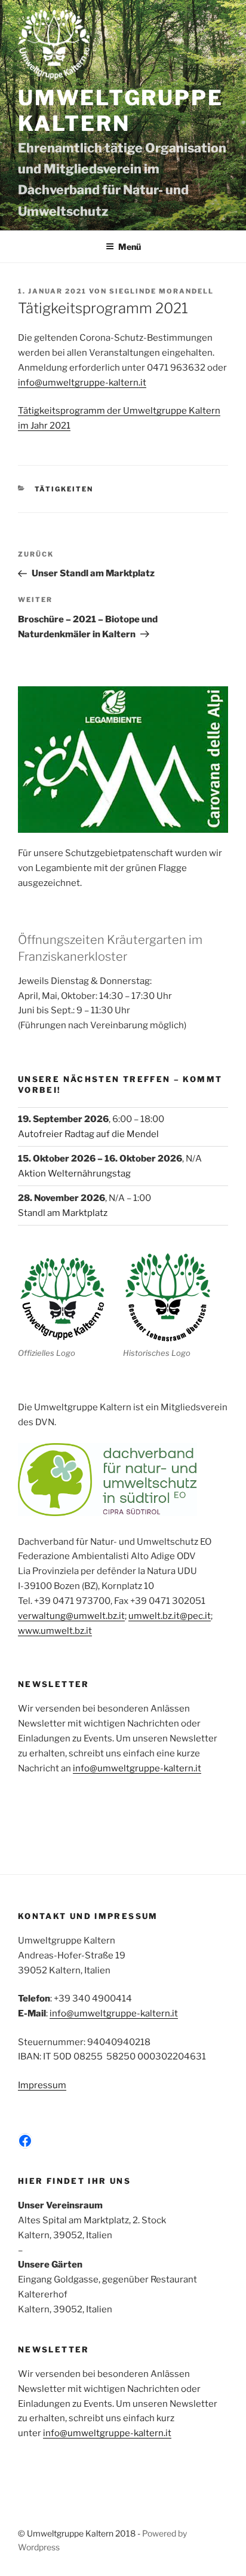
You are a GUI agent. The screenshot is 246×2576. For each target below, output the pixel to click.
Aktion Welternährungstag (74, 1174)
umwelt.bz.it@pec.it (170, 1616)
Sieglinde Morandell (162, 291)
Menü (130, 247)
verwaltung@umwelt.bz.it (71, 1616)
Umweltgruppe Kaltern (120, 111)
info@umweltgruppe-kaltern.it (82, 383)
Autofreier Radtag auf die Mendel (88, 1134)
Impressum (42, 2085)
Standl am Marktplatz (63, 1213)
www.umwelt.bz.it (55, 1631)
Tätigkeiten (64, 489)
